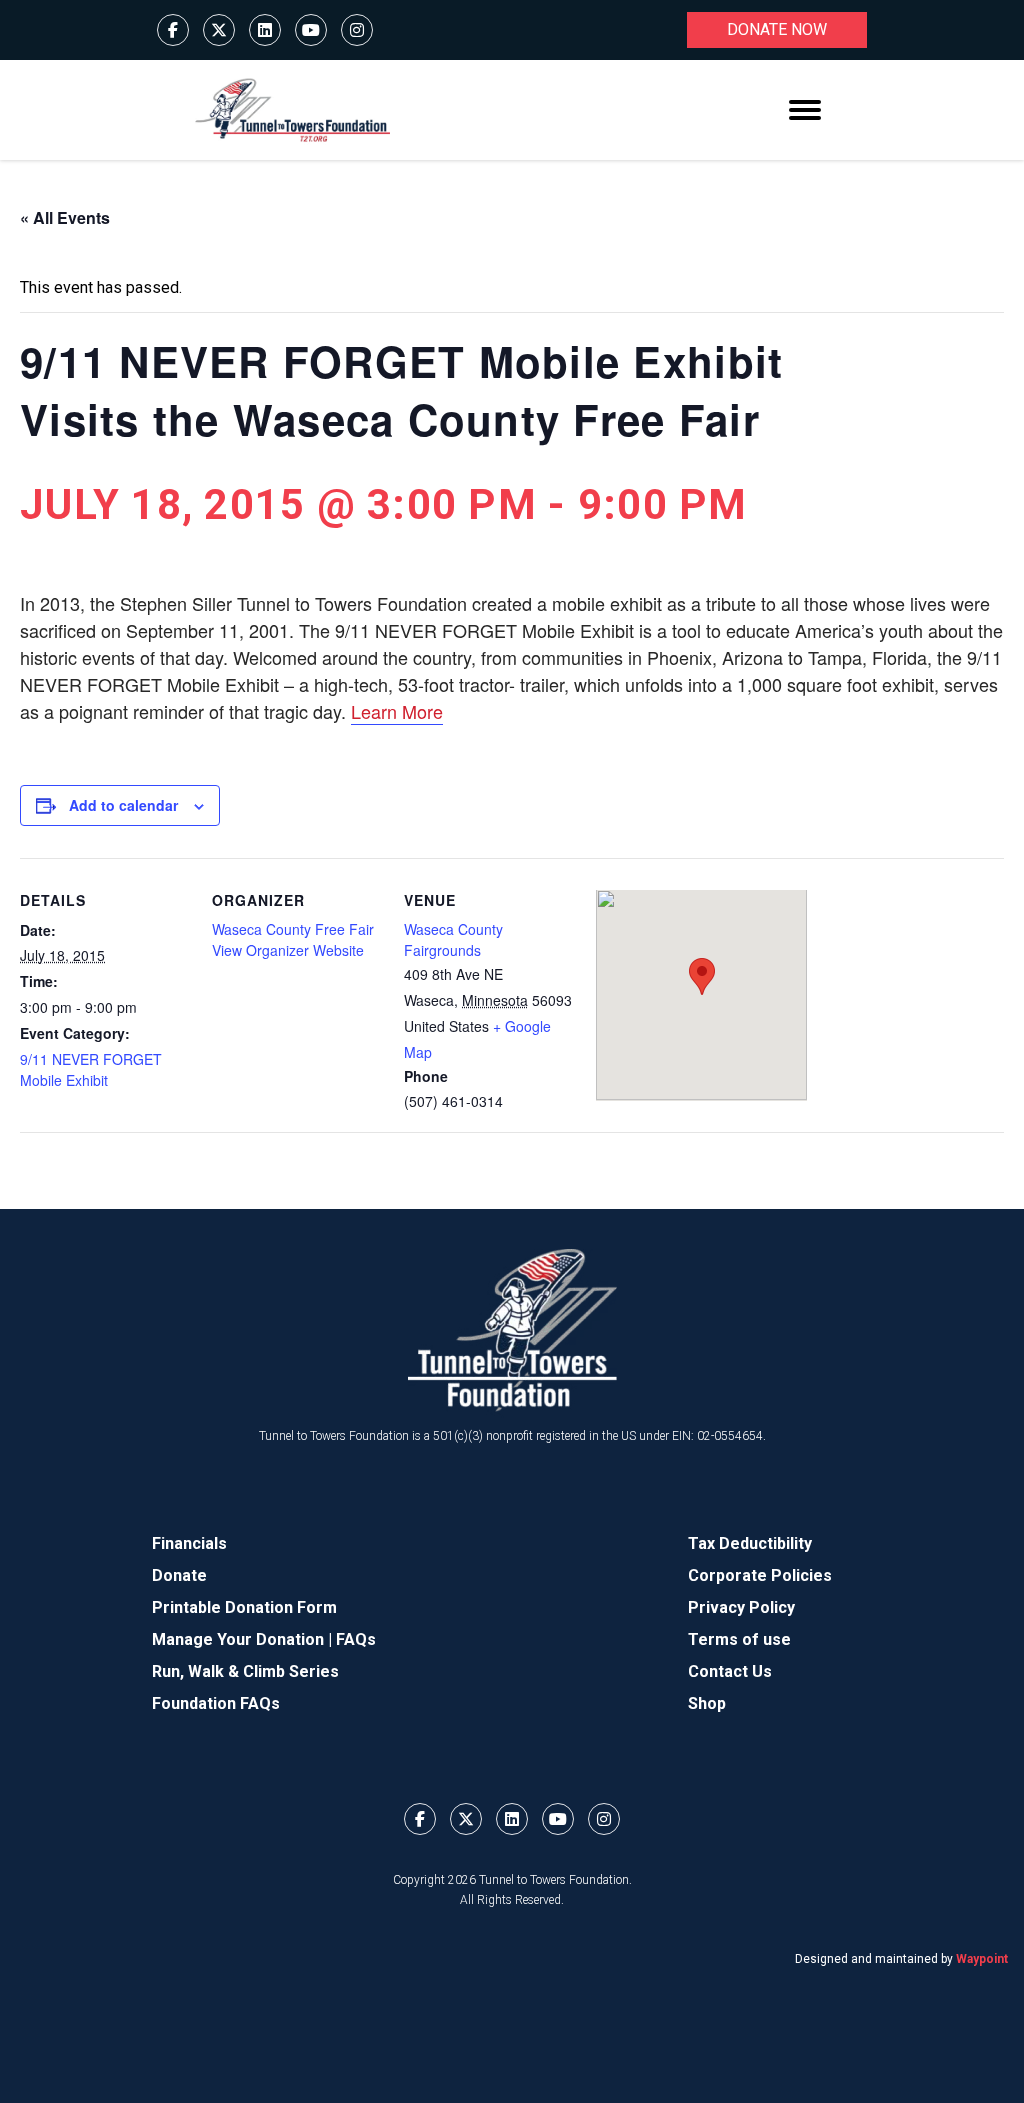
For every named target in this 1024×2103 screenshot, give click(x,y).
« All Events (65, 217)
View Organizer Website (288, 950)
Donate (179, 1575)
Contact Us (730, 1671)
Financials (189, 1543)
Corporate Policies (760, 1575)
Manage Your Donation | (244, 1639)
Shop (707, 1703)
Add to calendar (123, 805)
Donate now (777, 29)
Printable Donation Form (244, 1607)
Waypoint (982, 1959)
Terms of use (739, 1639)
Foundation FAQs (216, 1703)
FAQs (356, 1639)
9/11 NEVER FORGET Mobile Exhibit (91, 1069)
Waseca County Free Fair (293, 929)
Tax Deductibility (750, 1543)
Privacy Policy (741, 1607)
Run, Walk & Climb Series (245, 1671)
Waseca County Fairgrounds (453, 939)
